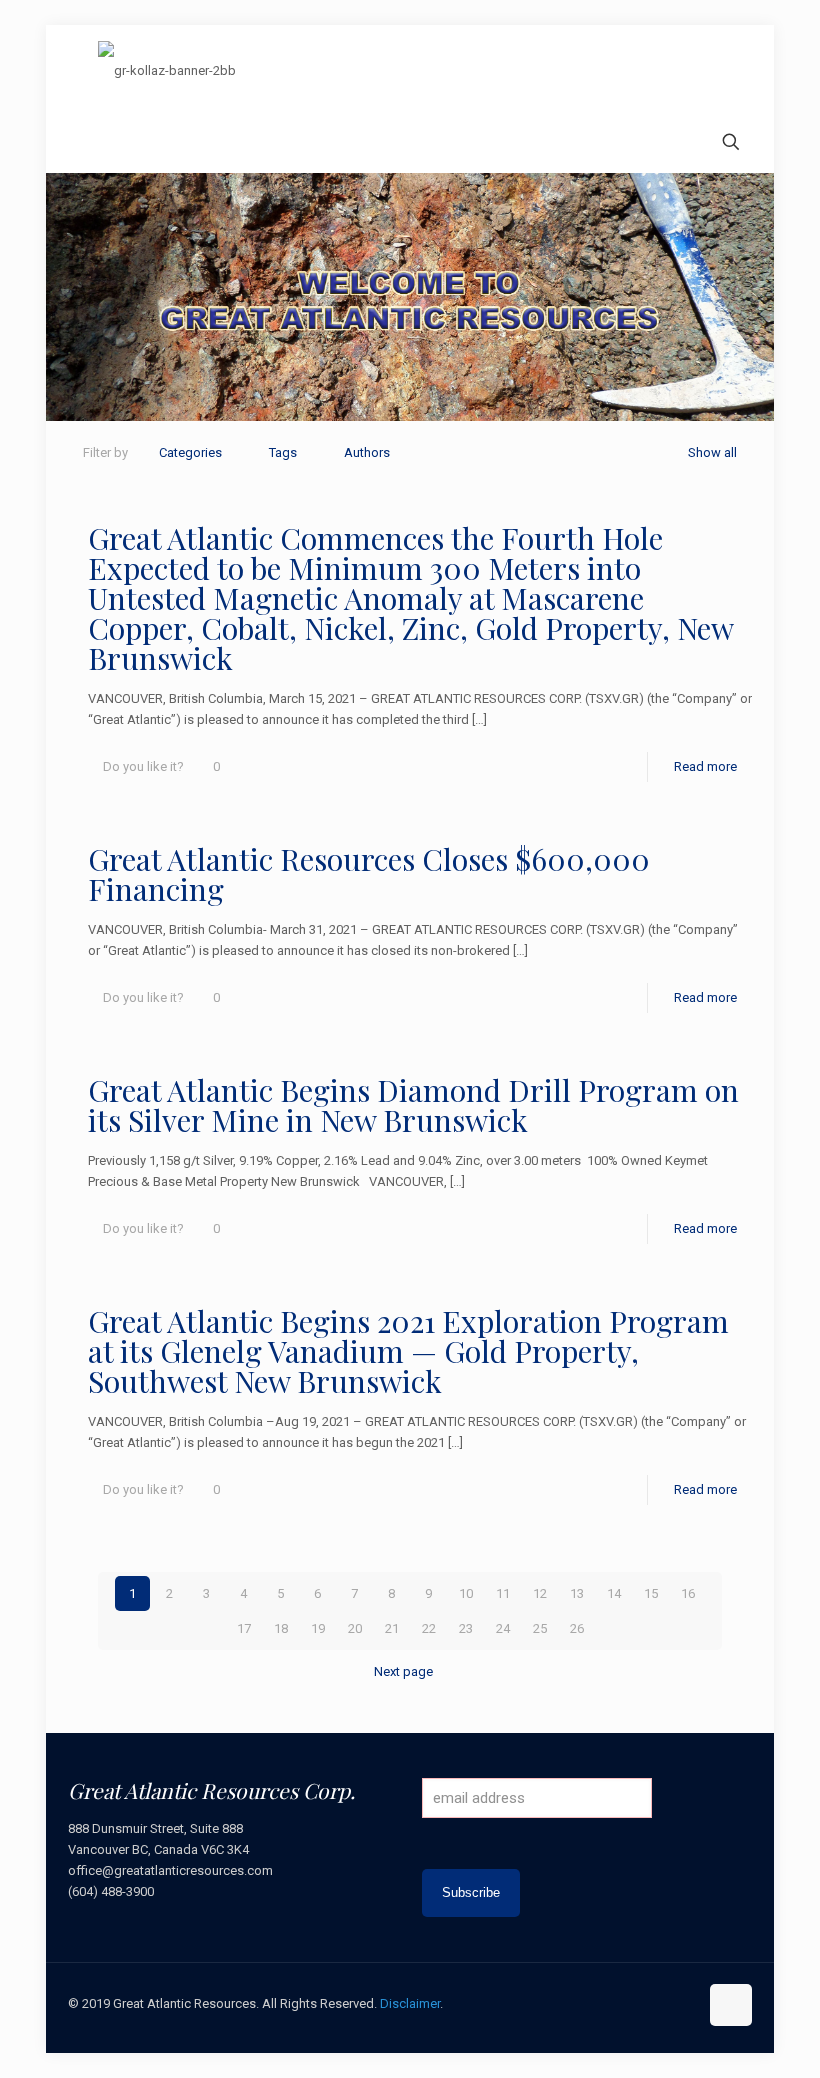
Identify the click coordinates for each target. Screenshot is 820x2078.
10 (466, 1593)
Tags (283, 452)
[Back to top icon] (731, 2005)
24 (503, 1628)
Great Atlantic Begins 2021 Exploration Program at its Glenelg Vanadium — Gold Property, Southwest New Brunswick (408, 1351)
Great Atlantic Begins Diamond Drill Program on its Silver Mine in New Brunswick (413, 1105)
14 (614, 1593)
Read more (705, 766)
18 (281, 1628)
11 (503, 1593)
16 (688, 1593)
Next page (403, 1671)
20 (355, 1628)
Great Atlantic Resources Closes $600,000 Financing (369, 874)
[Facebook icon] (598, 2003)
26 (577, 1628)
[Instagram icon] (682, 2003)
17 (244, 1628)
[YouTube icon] (640, 2003)
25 (540, 1628)
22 (429, 1628)
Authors (367, 452)
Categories (190, 452)
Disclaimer (410, 2003)
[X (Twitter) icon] (619, 2003)
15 (651, 1593)
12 (540, 1593)
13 (577, 1593)
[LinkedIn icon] (661, 2003)
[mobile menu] (85, 144)
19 (318, 1628)
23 (466, 1628)
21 (392, 1628)
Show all (712, 452)
